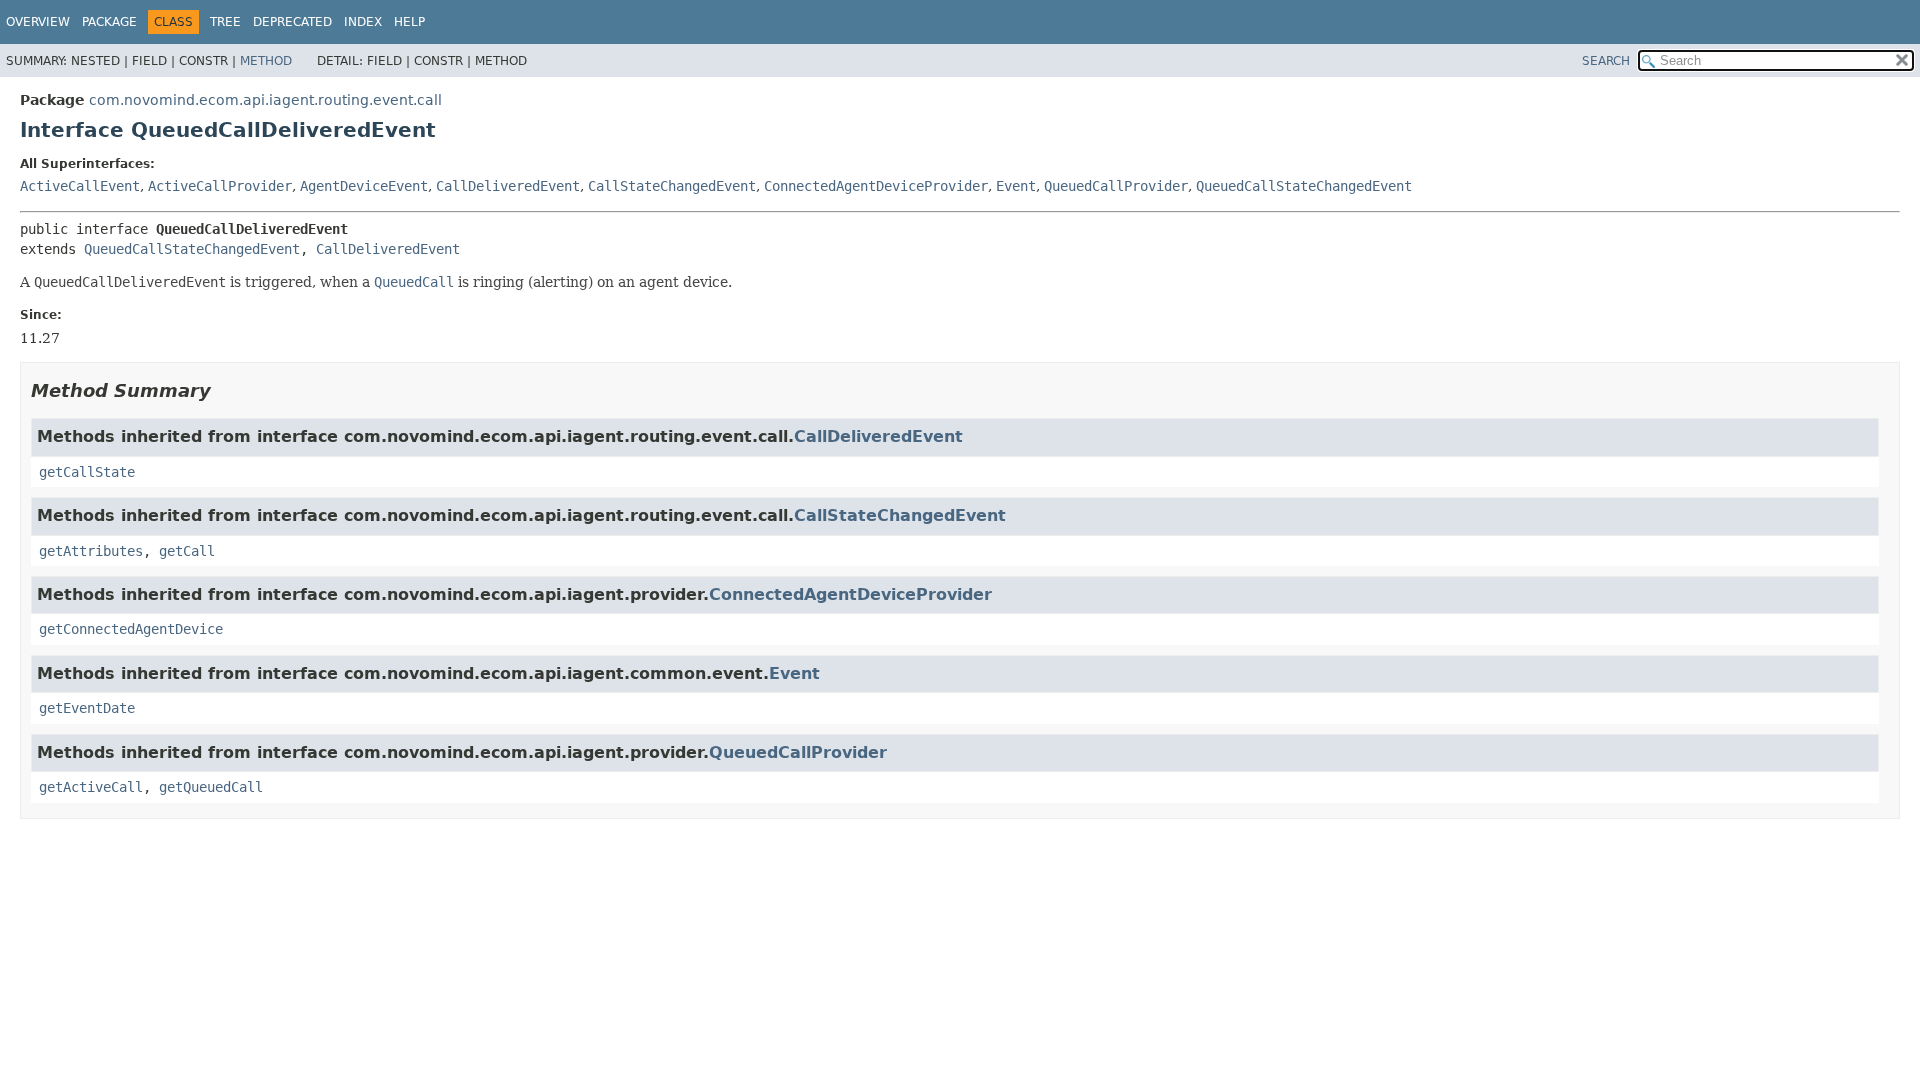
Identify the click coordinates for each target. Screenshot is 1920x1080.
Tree (225, 22)
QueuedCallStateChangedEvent (1304, 186)
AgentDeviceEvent (364, 186)
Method (266, 61)
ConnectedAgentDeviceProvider (876, 186)
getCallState (87, 472)
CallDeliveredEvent (508, 186)
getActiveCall (91, 787)
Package (109, 22)
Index (363, 22)
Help (409, 22)
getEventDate (87, 708)
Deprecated (292, 22)
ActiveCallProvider (220, 186)
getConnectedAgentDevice (131, 629)
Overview (38, 22)
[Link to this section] (225, 390)
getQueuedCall (211, 787)
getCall (187, 551)
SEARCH (1606, 61)
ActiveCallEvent (80, 186)
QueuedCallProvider (1116, 186)
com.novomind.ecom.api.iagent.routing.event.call (265, 100)
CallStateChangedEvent (672, 186)
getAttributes (91, 551)
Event (1016, 186)
